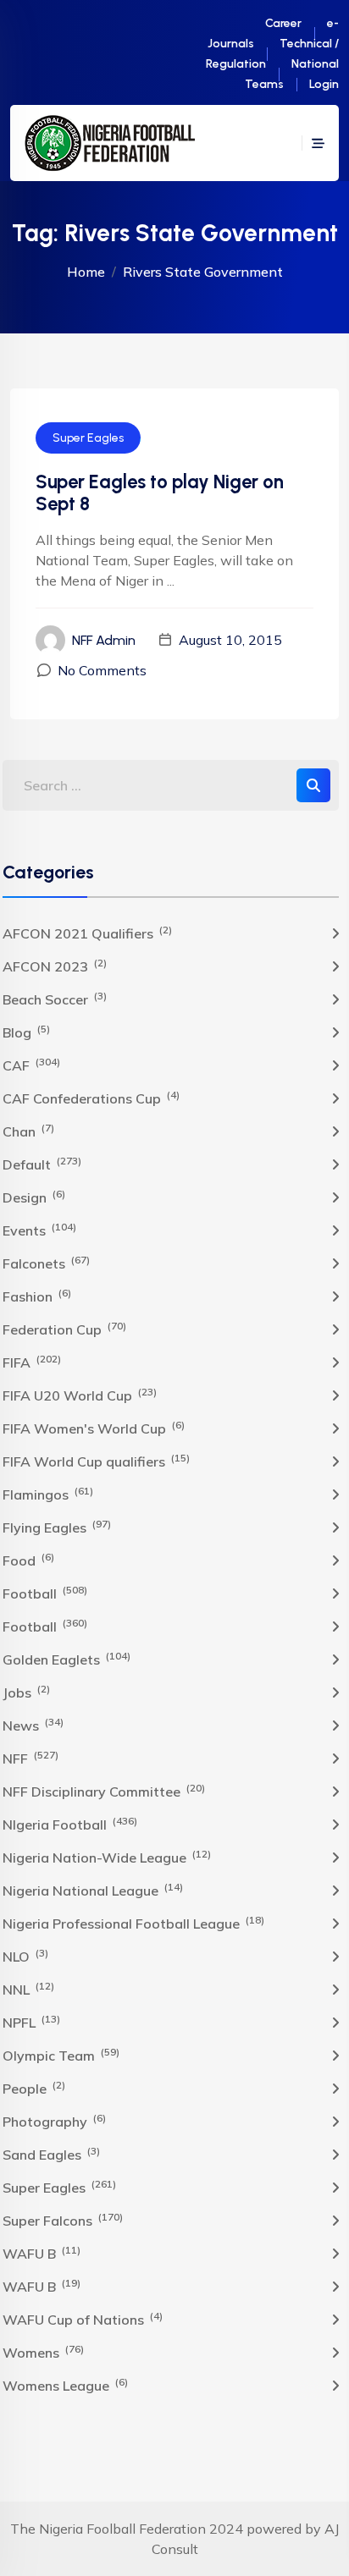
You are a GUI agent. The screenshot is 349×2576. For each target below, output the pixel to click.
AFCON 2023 (55, 966)
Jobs (26, 1692)
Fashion (37, 1296)
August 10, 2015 (230, 640)
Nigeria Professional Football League (133, 1923)
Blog (26, 1032)
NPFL (31, 2022)
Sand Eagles (51, 2154)
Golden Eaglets (66, 1659)
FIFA (32, 1362)
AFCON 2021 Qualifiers (87, 933)
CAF (31, 1065)
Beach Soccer (55, 999)
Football (45, 1593)
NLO (25, 1956)
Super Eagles (88, 438)
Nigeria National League (93, 1890)
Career (283, 23)
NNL (28, 1989)
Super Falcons (63, 2220)
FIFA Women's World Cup (94, 1428)
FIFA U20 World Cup (80, 1395)
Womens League (65, 2385)
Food (28, 1560)
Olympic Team (61, 2055)
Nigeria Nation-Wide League (107, 1857)
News (33, 1725)
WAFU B (42, 2253)
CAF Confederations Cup (91, 1098)
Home (86, 272)
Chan (28, 1131)
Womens (43, 2352)
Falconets (46, 1263)
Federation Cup (64, 1329)
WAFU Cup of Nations (83, 2319)
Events (39, 1230)
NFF (30, 1758)
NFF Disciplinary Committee (104, 1791)
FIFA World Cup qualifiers (96, 1461)
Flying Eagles (57, 1527)
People (34, 2088)
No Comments (102, 670)
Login (324, 84)
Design (34, 1197)
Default (42, 1164)
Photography (54, 2121)
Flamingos (48, 1494)
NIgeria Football (70, 1824)
